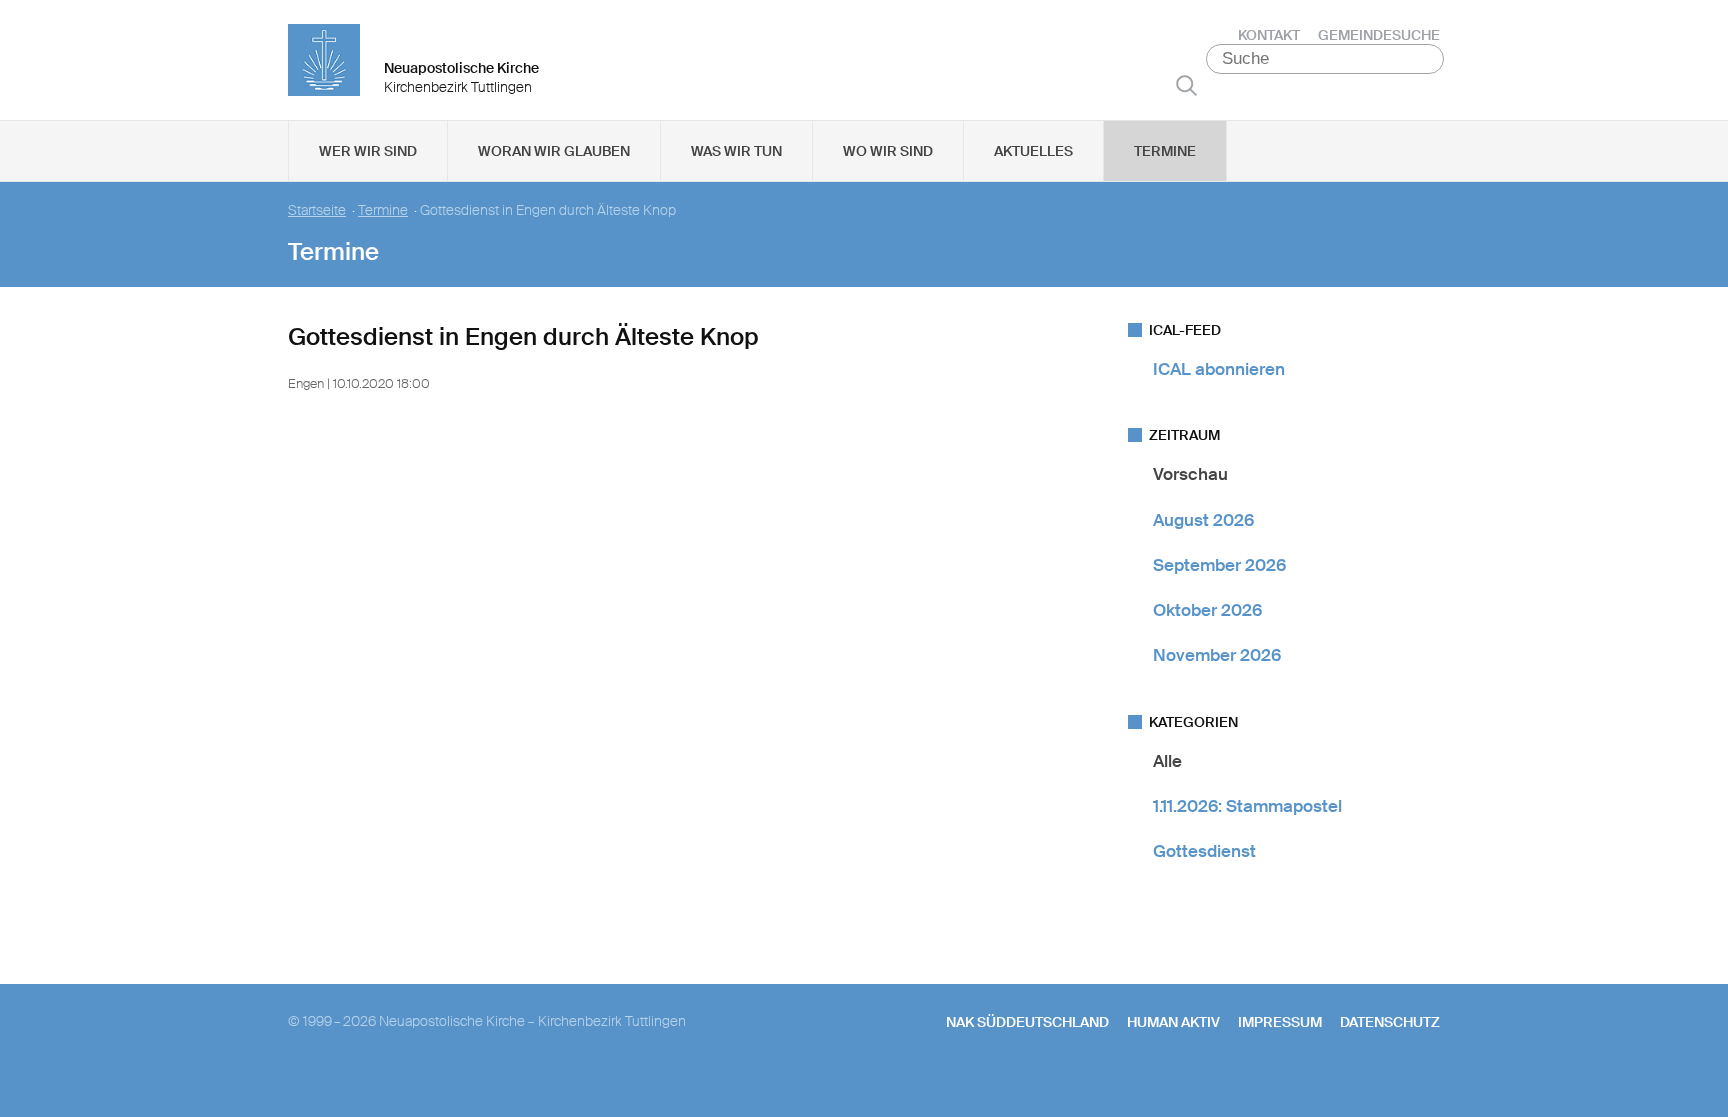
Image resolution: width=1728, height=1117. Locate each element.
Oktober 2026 (1207, 610)
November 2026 (1217, 655)
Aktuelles (1033, 151)
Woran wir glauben (554, 151)
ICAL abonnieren (1219, 369)
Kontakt (1269, 35)
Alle (1167, 761)
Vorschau (1190, 474)
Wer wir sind (368, 151)
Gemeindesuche (1379, 35)
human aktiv (1173, 1022)
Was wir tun (736, 151)
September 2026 (1219, 565)
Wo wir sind (888, 151)
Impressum (1280, 1022)
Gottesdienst (1204, 851)
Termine (1165, 151)
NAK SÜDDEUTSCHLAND (1027, 1022)
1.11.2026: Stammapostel (1247, 806)
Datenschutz (1390, 1022)
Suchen (1186, 85)
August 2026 (1203, 520)
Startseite (317, 210)
